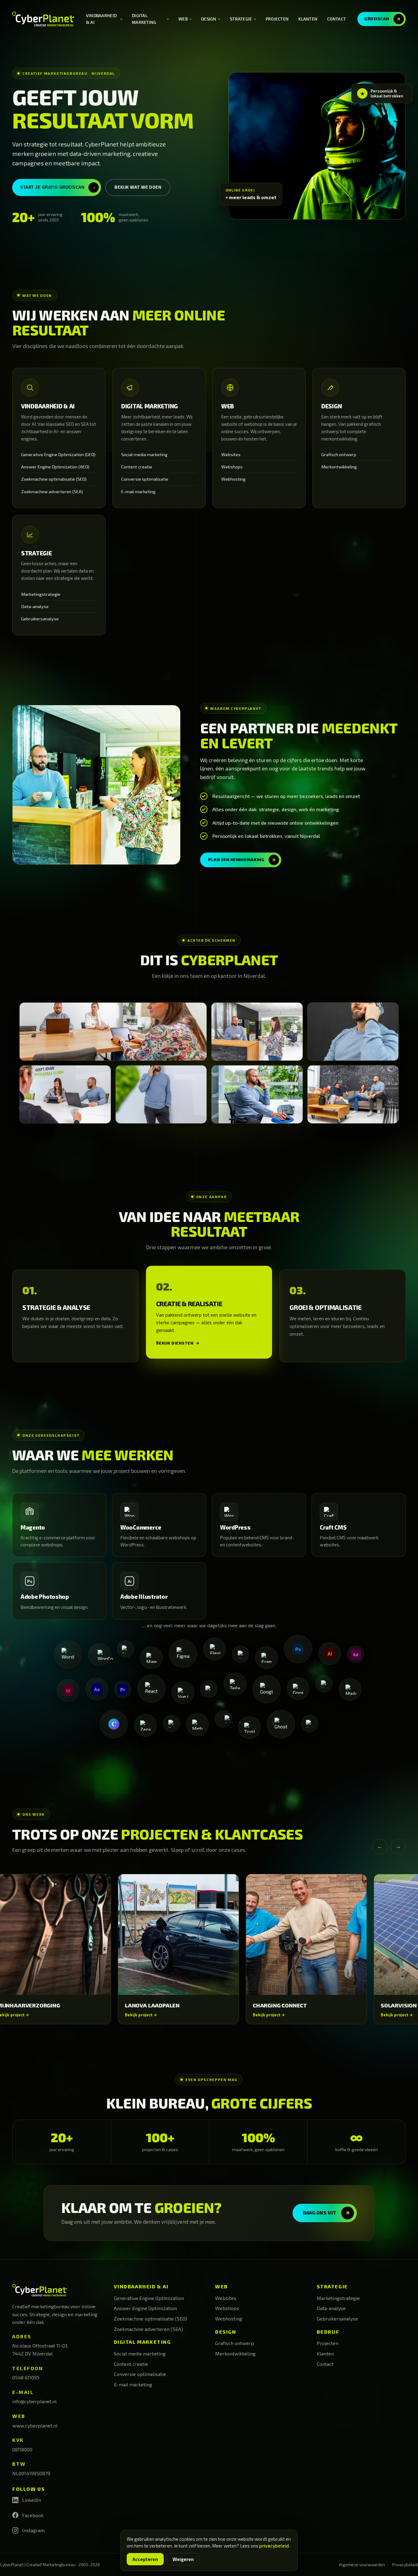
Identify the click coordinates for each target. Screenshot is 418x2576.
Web (186, 19)
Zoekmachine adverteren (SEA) (52, 492)
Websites (231, 454)
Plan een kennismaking (243, 860)
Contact (336, 19)
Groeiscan (383, 19)
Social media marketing (144, 454)
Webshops (232, 467)
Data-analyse (35, 606)
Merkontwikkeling (339, 467)
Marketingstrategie (41, 594)
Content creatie (137, 467)
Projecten (277, 19)
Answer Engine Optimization (145, 2308)
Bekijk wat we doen (138, 187)
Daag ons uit (327, 2213)
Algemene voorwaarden (362, 2565)
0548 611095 (26, 2377)
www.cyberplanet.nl (35, 2425)
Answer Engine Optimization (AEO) (55, 467)
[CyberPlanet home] (43, 19)
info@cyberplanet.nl (34, 2401)
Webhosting (233, 479)
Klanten (308, 19)
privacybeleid (274, 2546)
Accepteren (145, 2559)
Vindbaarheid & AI (105, 19)
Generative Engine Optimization (149, 2298)
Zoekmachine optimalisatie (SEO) (54, 479)
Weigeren (183, 2559)
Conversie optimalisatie (145, 479)
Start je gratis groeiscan (59, 187)
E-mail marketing (138, 492)
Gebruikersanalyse (40, 619)
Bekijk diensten (178, 1343)
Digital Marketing (151, 19)
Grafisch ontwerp (339, 454)
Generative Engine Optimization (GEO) (58, 454)
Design (211, 19)
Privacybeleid (405, 2565)
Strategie (244, 19)
